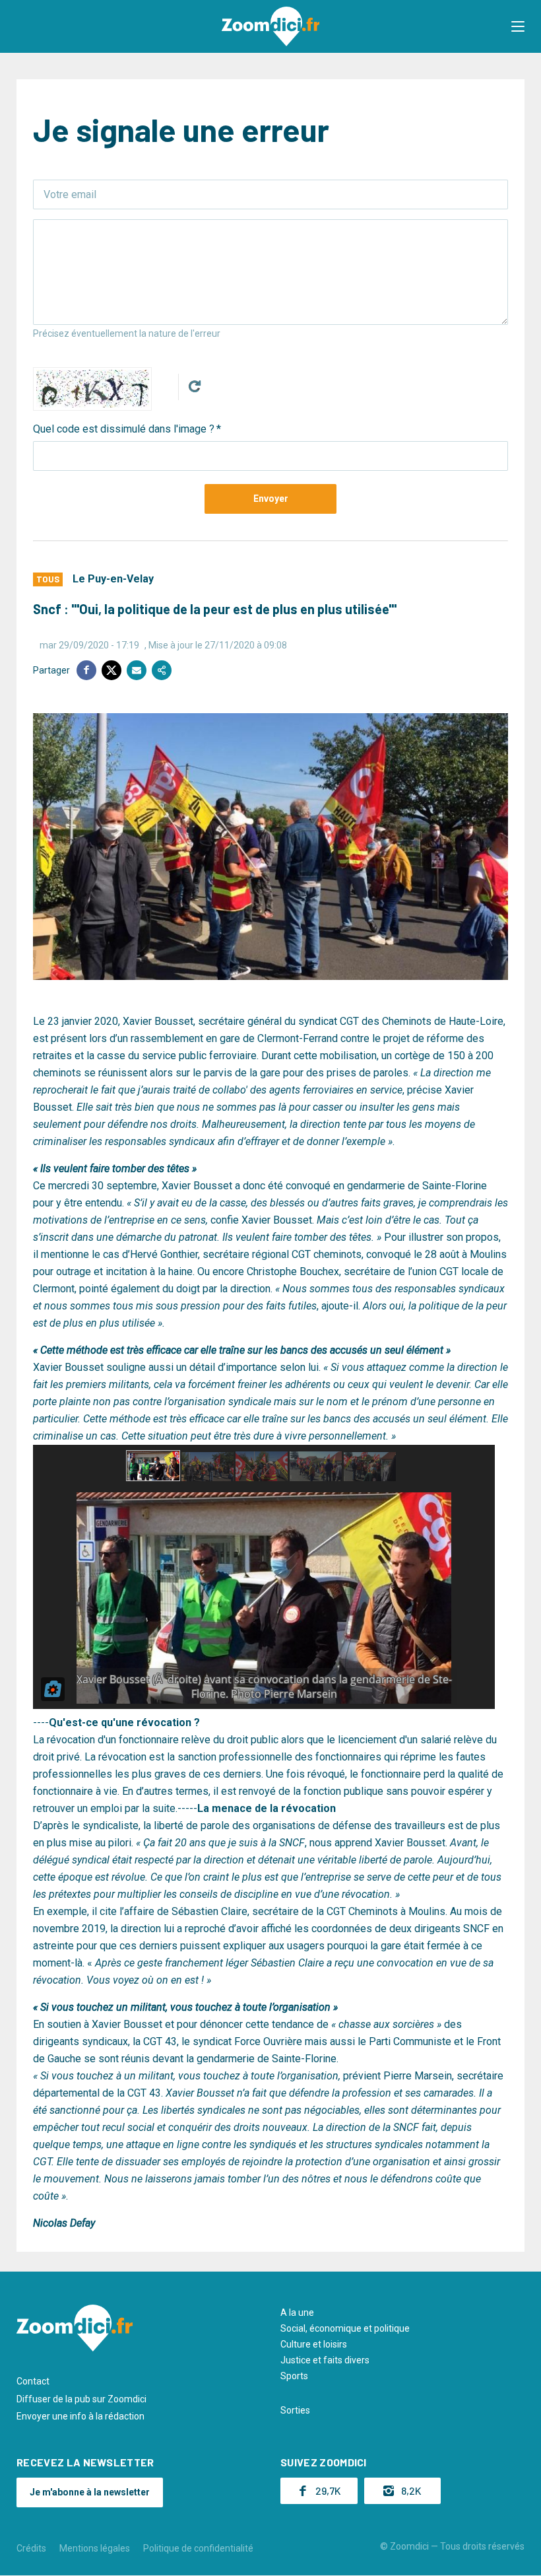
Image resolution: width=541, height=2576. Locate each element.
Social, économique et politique (345, 2328)
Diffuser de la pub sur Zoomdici (81, 2399)
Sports (294, 2376)
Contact (33, 2381)
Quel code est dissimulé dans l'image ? (124, 429)
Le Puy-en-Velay (113, 579)
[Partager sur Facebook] (86, 670)
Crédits (31, 2548)
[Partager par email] (137, 670)
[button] (518, 26)
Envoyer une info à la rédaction (80, 2416)
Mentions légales (95, 2548)
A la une (297, 2313)
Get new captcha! (195, 386)
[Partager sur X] (111, 670)
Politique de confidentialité (198, 2548)
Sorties (295, 2410)
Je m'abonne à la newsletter (90, 2492)
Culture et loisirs (314, 2344)
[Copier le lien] (162, 670)
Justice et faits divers (325, 2360)
